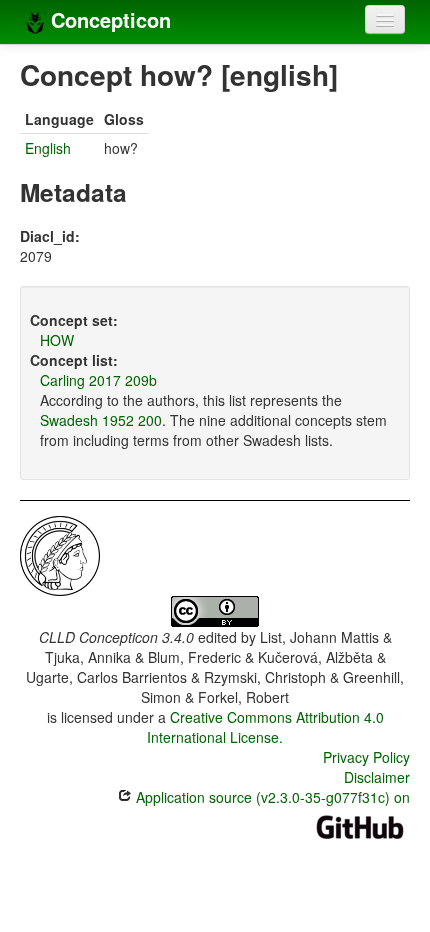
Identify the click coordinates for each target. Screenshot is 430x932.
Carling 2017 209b (98, 380)
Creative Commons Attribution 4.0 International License (265, 727)
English (48, 148)
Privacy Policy (366, 757)
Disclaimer (377, 777)
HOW (57, 340)
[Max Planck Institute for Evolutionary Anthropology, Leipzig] (60, 554)
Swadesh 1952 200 (101, 420)
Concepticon (108, 19)
